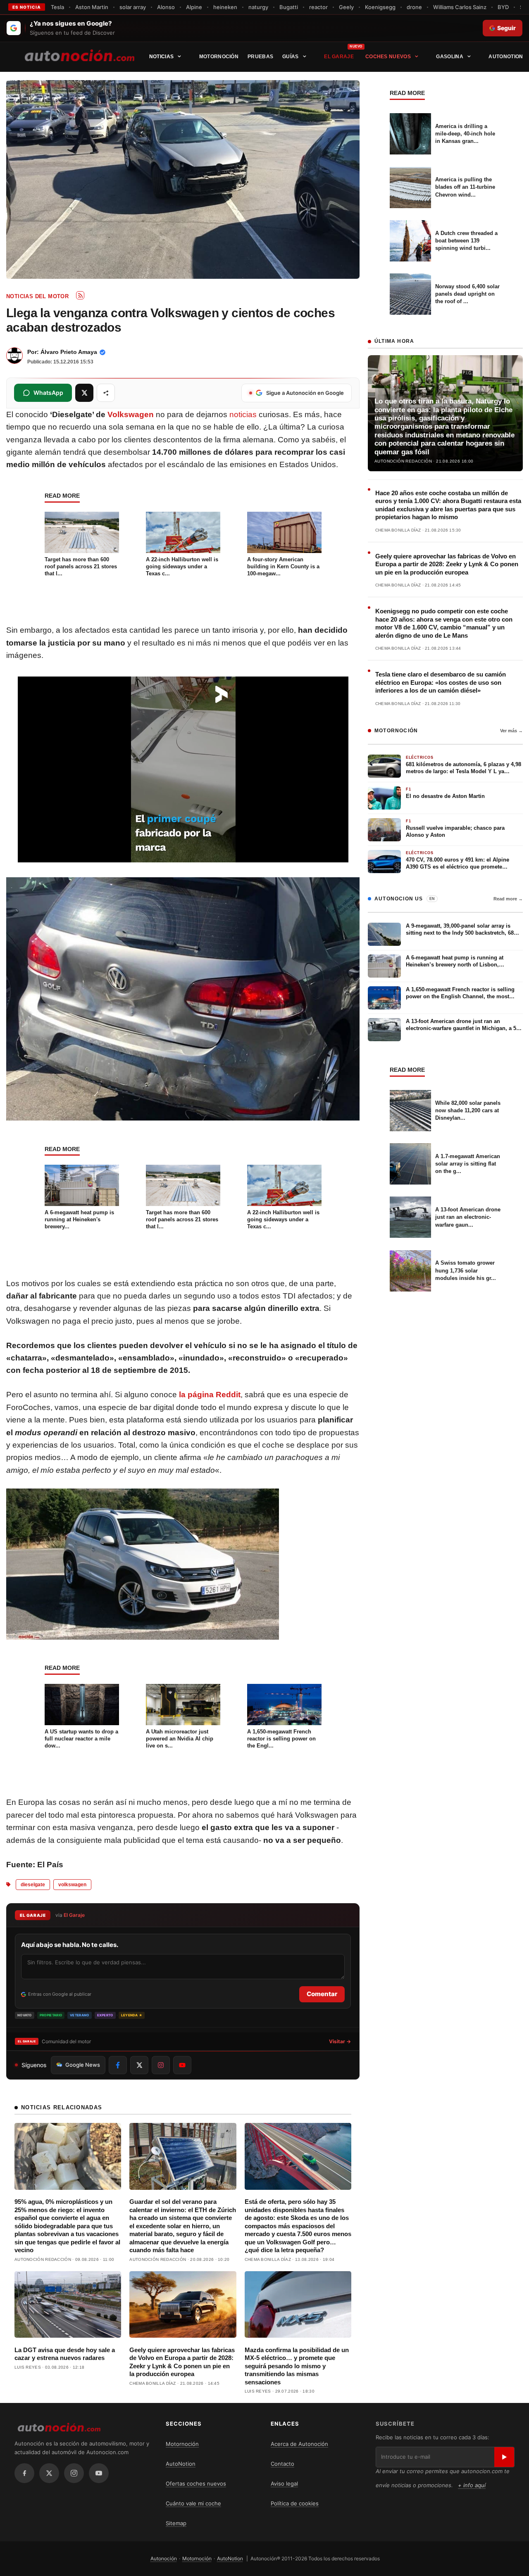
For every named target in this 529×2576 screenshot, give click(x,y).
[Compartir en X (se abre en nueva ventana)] (84, 393)
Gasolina (449, 57)
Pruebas (260, 57)
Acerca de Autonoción (299, 2444)
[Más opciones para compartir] (106, 393)
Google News (83, 2065)
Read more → (508, 899)
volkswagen (72, 1885)
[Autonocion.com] (80, 55)
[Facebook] (24, 2473)
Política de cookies (295, 2503)
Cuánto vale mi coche (193, 2503)
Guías (291, 57)
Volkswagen (131, 414)
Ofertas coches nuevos (196, 2483)
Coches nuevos (388, 57)
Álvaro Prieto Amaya (69, 352)
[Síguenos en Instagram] (161, 2065)
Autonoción (164, 2558)
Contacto (282, 2464)
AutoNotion (506, 57)
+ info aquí (472, 2485)
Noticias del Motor (37, 296)
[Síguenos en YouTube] (182, 2065)
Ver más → (511, 731)
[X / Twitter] (49, 2473)
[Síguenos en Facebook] (118, 2065)
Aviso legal (284, 2483)
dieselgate (33, 1885)
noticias (243, 414)
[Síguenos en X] (139, 2065)
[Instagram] (74, 2473)
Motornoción (219, 57)
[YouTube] (99, 2473)
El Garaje (339, 57)
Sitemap (176, 2523)
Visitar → (340, 2041)
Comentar (322, 1994)
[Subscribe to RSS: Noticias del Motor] (80, 295)
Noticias (161, 57)
